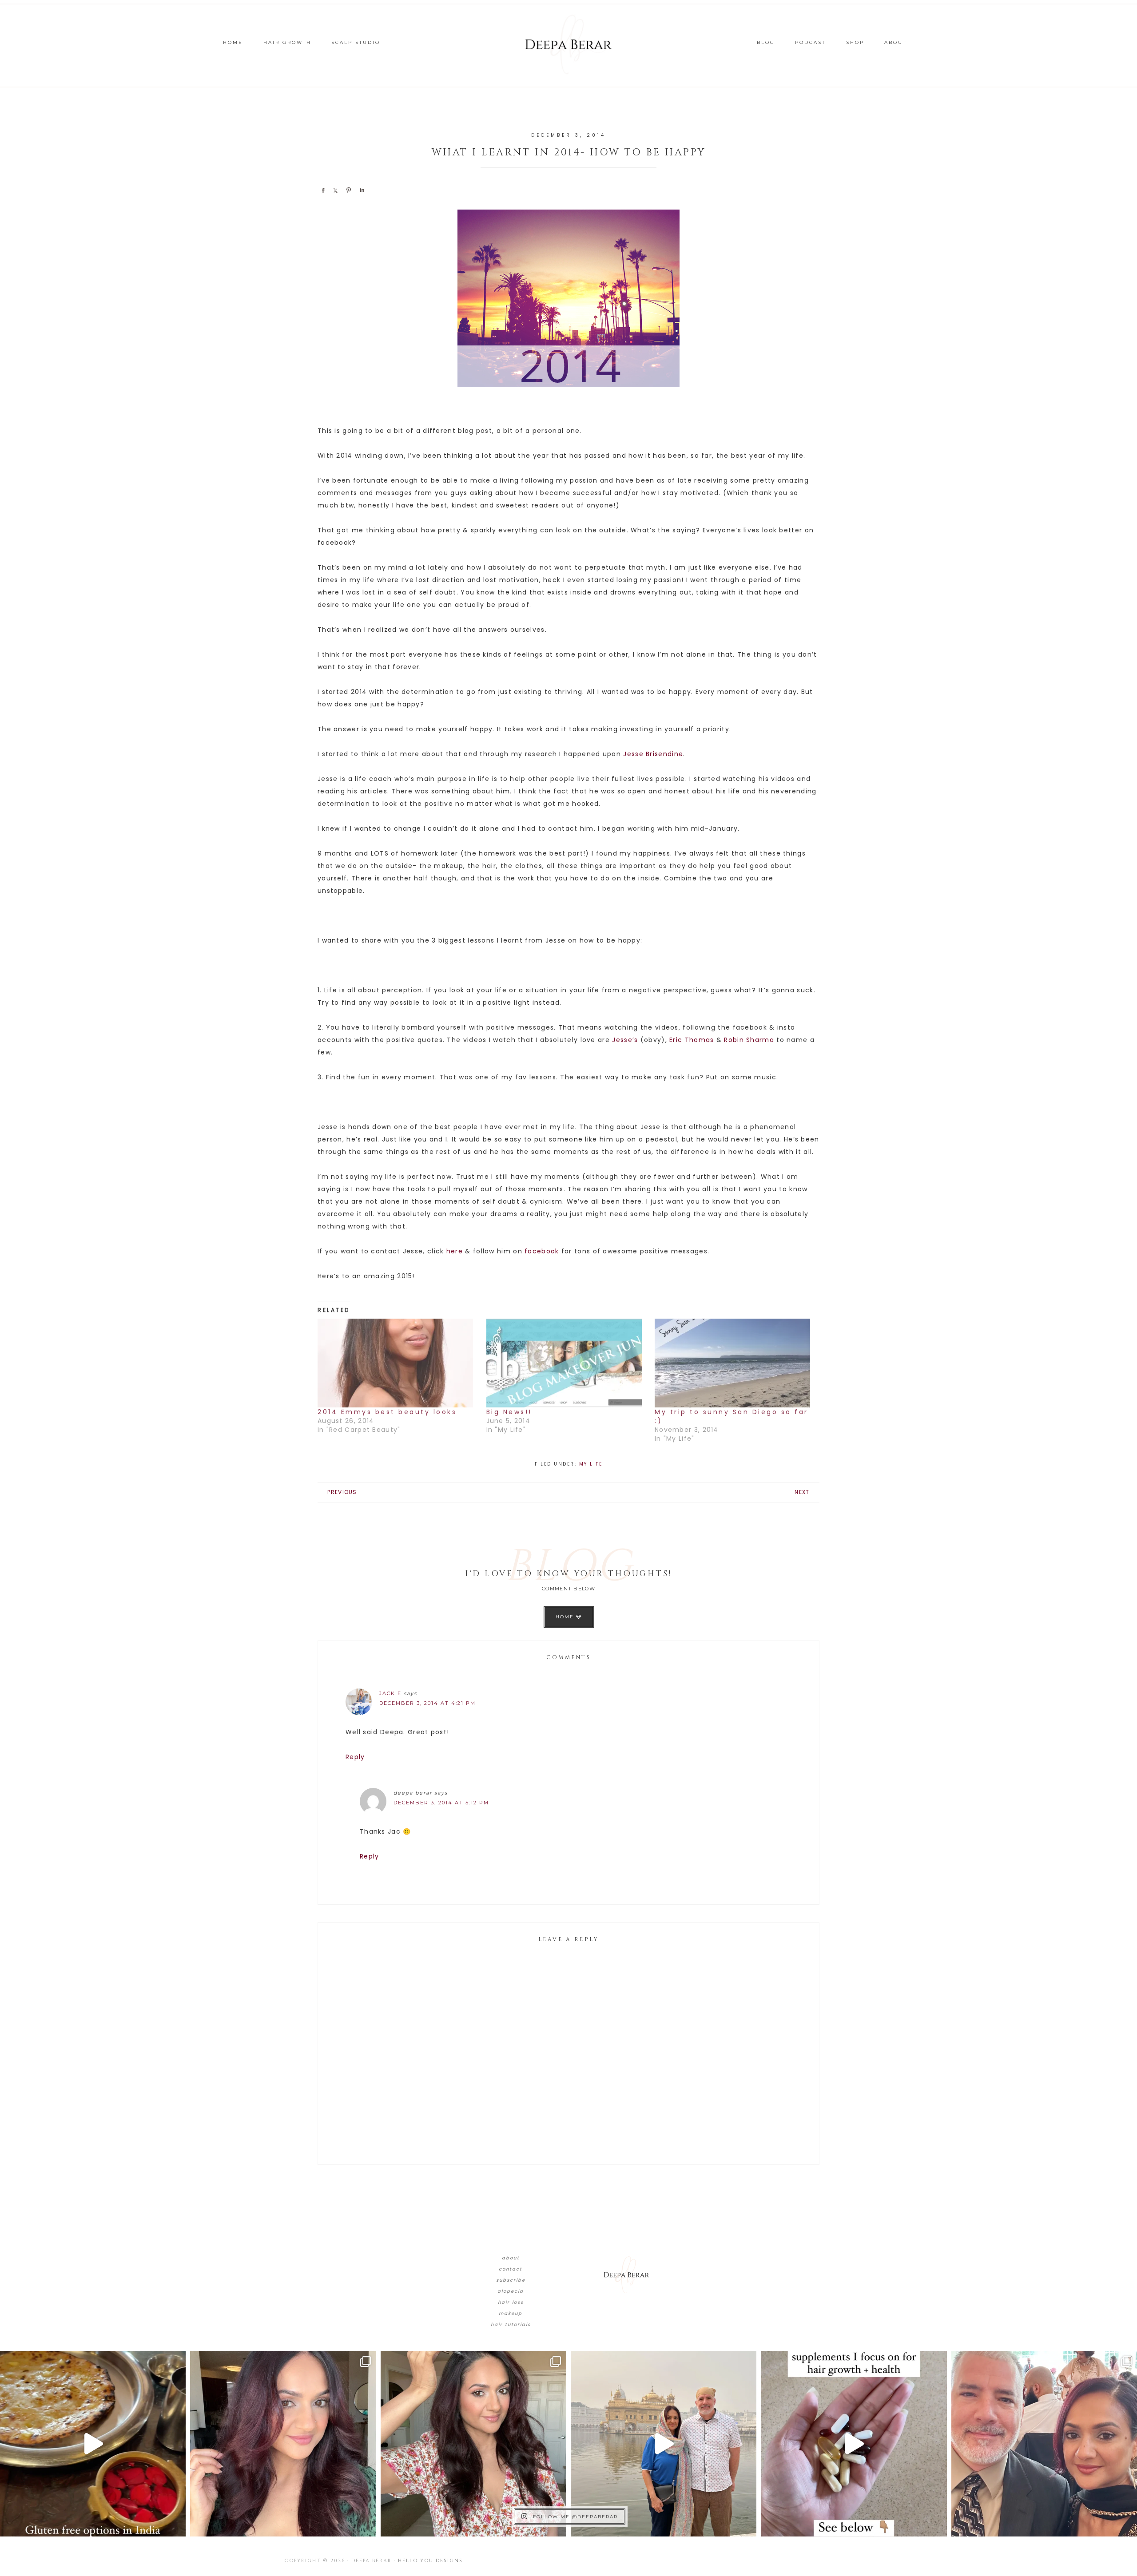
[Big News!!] (566, 1363)
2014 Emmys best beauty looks (387, 1412)
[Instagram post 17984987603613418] (1044, 2444)
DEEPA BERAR (568, 44)
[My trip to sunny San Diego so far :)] (735, 1363)
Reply (355, 1757)
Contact (511, 2269)
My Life (591, 1464)
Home (566, 1617)
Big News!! (509, 1412)
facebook (542, 1251)
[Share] (323, 190)
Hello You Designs (430, 2561)
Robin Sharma (749, 1040)
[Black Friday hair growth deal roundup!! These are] (283, 2444)
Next (802, 1492)
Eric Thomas (692, 1040)
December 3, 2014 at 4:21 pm (427, 1703)
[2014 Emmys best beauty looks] (398, 1363)
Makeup (511, 2313)
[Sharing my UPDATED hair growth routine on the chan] (473, 2444)
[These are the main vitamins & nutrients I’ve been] (854, 2444)
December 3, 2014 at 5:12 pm (441, 1803)
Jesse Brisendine (653, 754)
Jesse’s (625, 1040)
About (511, 2258)
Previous (342, 1492)
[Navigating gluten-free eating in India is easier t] (93, 2444)
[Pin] (349, 190)
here (455, 1251)
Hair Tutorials (511, 2324)
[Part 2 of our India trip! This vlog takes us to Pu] (664, 2444)
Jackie (390, 1693)
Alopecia (511, 2291)
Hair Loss (511, 2302)
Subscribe (511, 2280)
